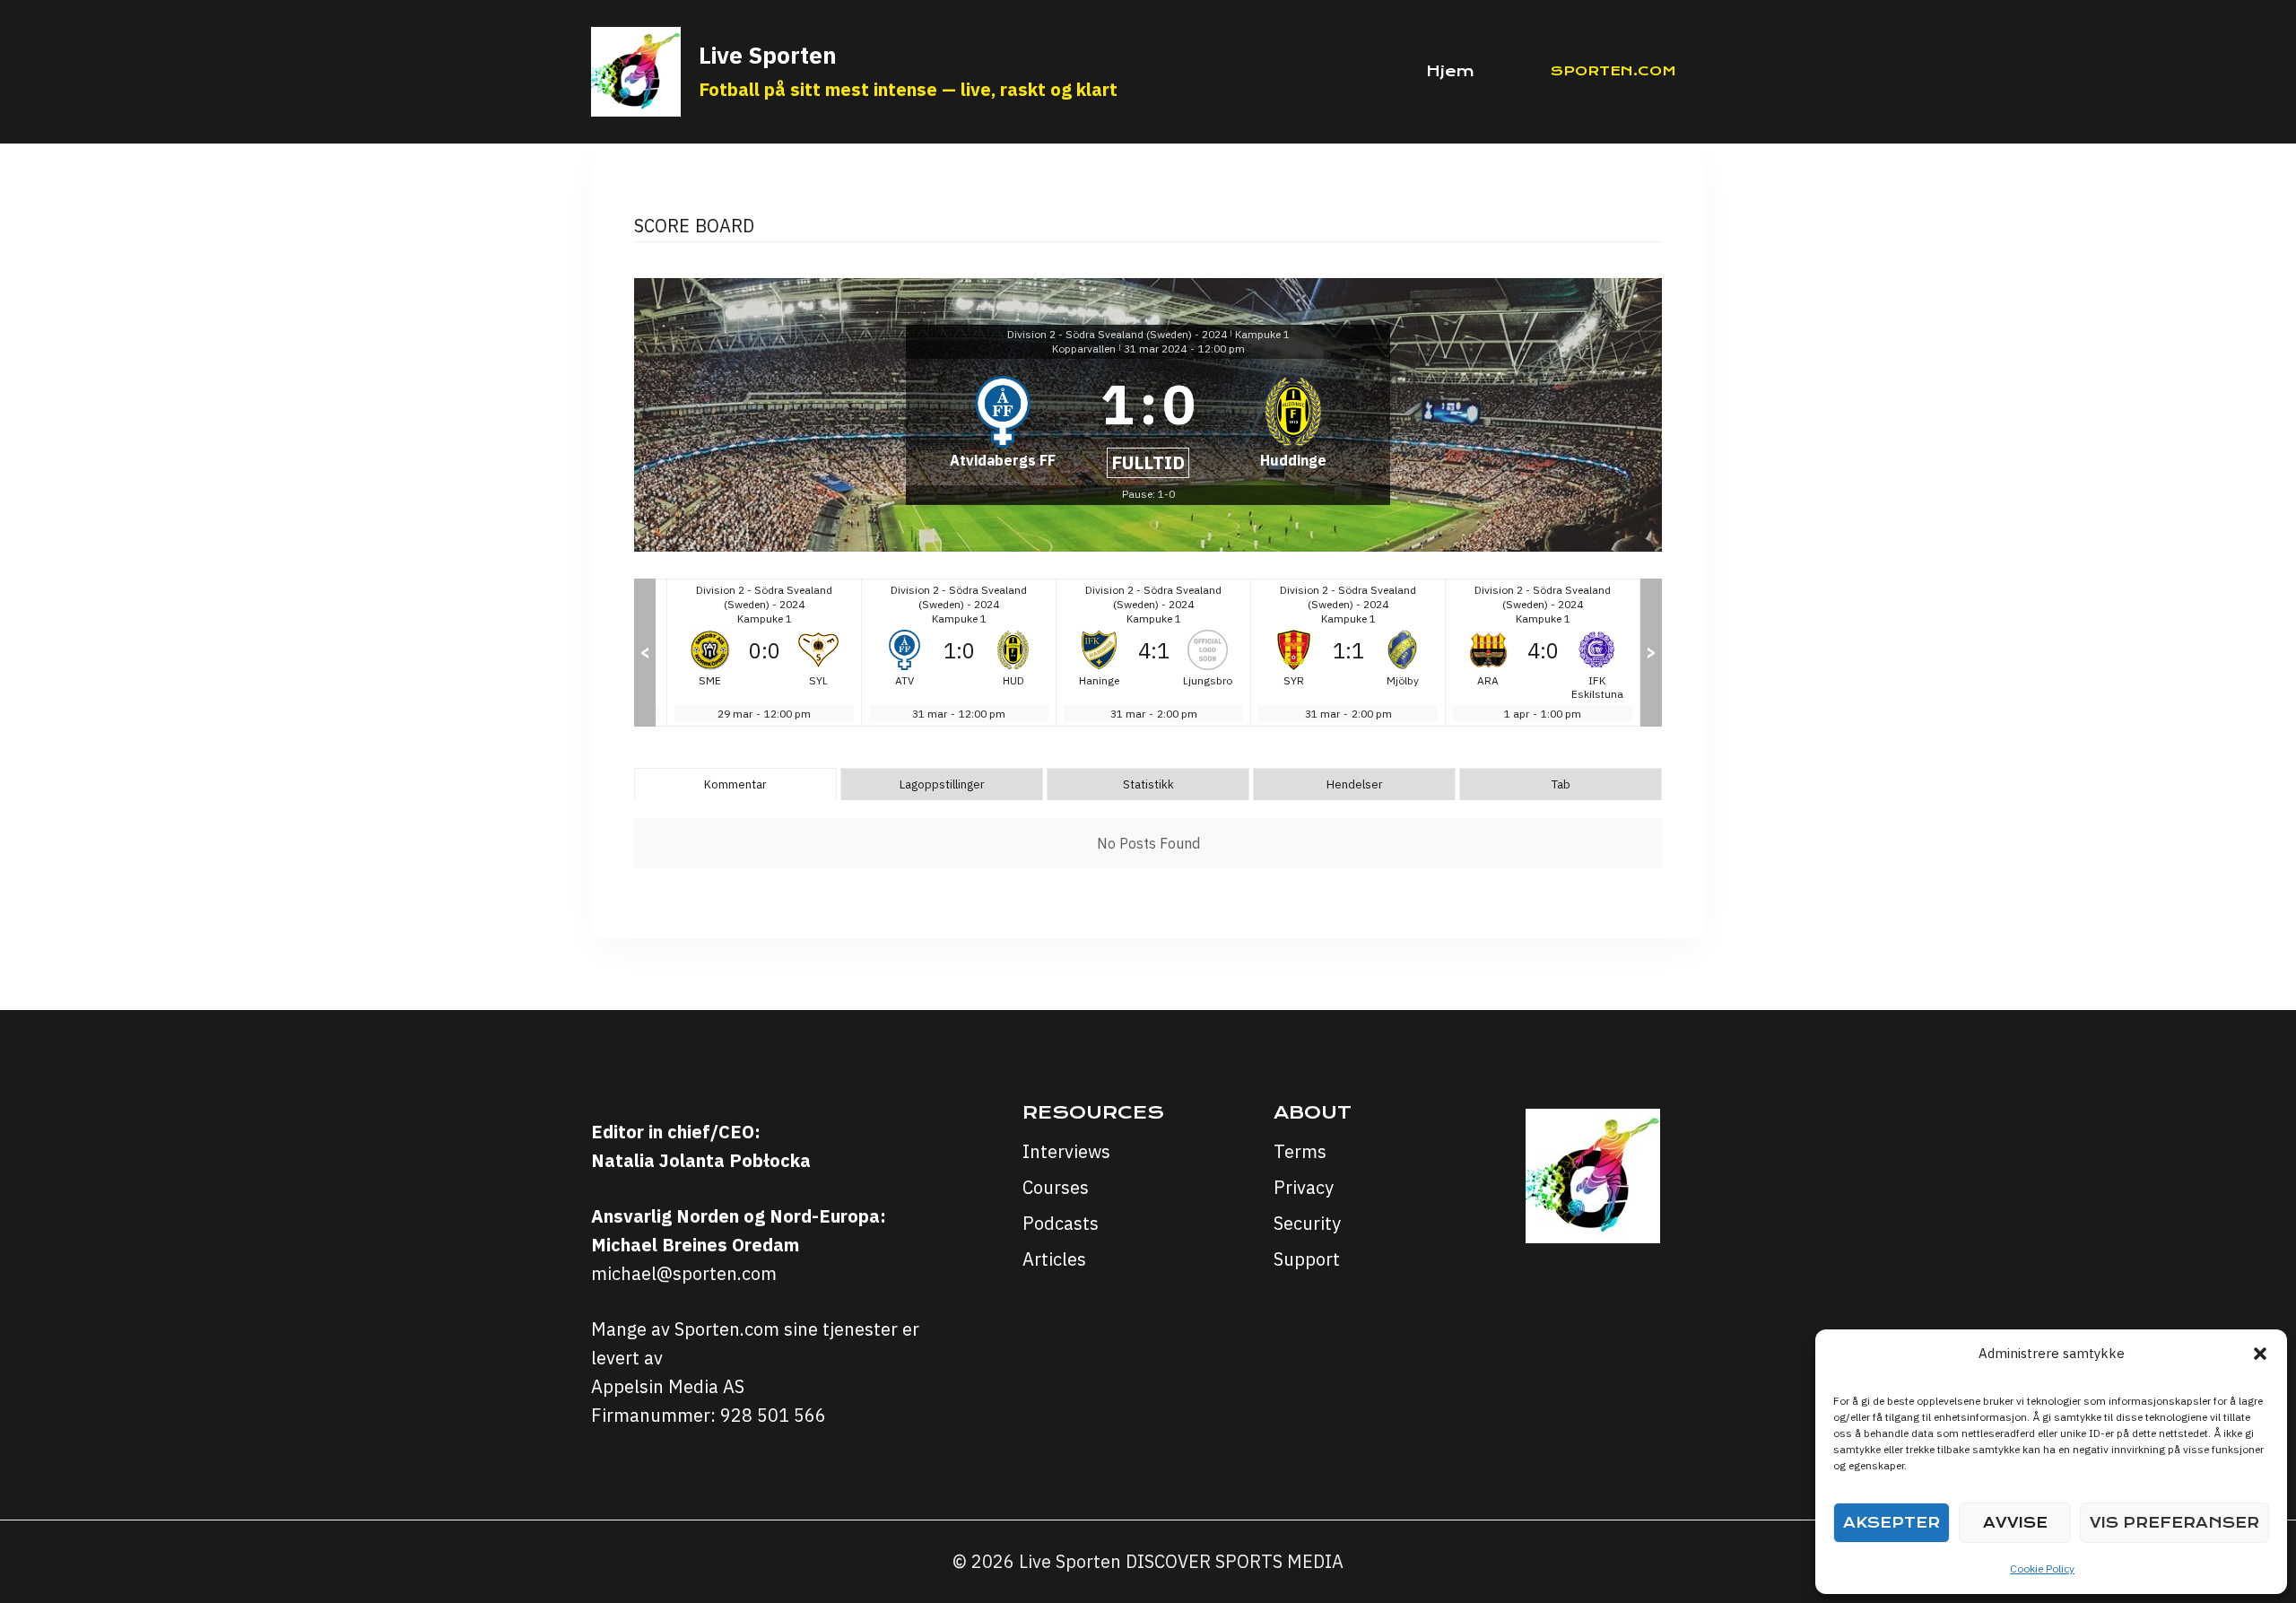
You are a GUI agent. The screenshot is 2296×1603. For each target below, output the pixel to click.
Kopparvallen (1084, 348)
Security (1307, 1223)
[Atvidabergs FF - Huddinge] (959, 653)
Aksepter (1892, 1523)
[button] (2260, 1354)
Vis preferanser (2174, 1523)
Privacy (1304, 1187)
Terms (1300, 1151)
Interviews (1066, 1151)
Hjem (1450, 71)
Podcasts (1061, 1223)
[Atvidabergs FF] (1003, 422)
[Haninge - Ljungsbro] (1153, 653)
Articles (1054, 1259)
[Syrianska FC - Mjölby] (1348, 653)
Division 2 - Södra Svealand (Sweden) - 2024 (1117, 334)
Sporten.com (1613, 71)
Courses (1056, 1187)
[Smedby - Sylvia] (764, 653)
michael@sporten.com (684, 1273)
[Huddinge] (1293, 422)
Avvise (2015, 1523)
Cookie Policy (2042, 1568)
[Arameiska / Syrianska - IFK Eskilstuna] (1543, 653)
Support (1307, 1259)
